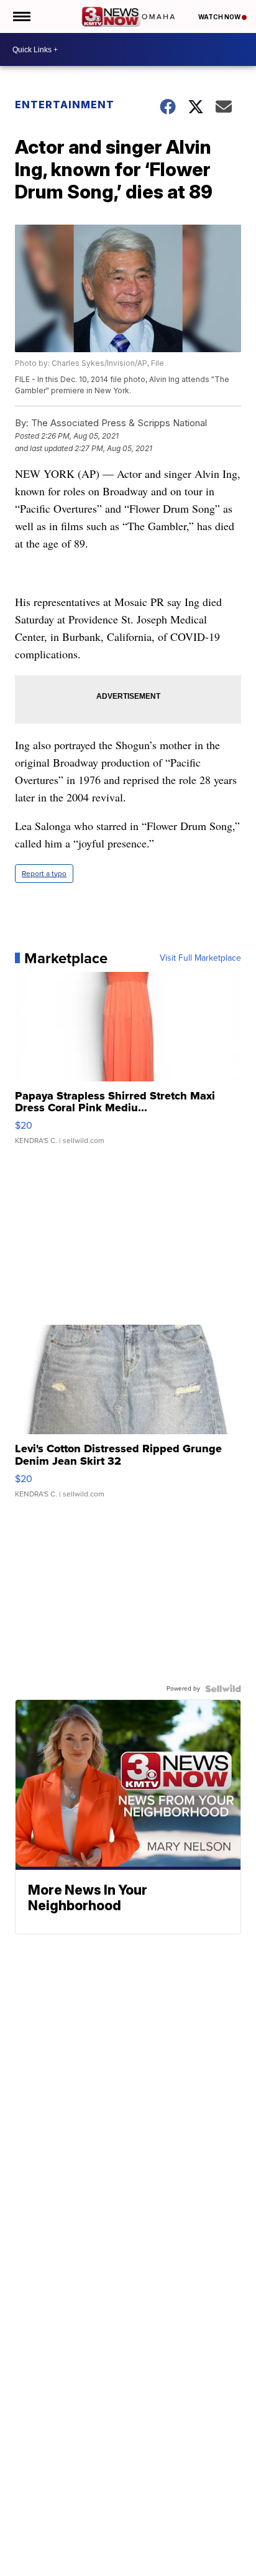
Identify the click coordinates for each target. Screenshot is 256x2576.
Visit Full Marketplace (200, 958)
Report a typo (44, 874)
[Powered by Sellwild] (223, 1689)
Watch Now (220, 17)
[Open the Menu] (21, 16)
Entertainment (65, 105)
